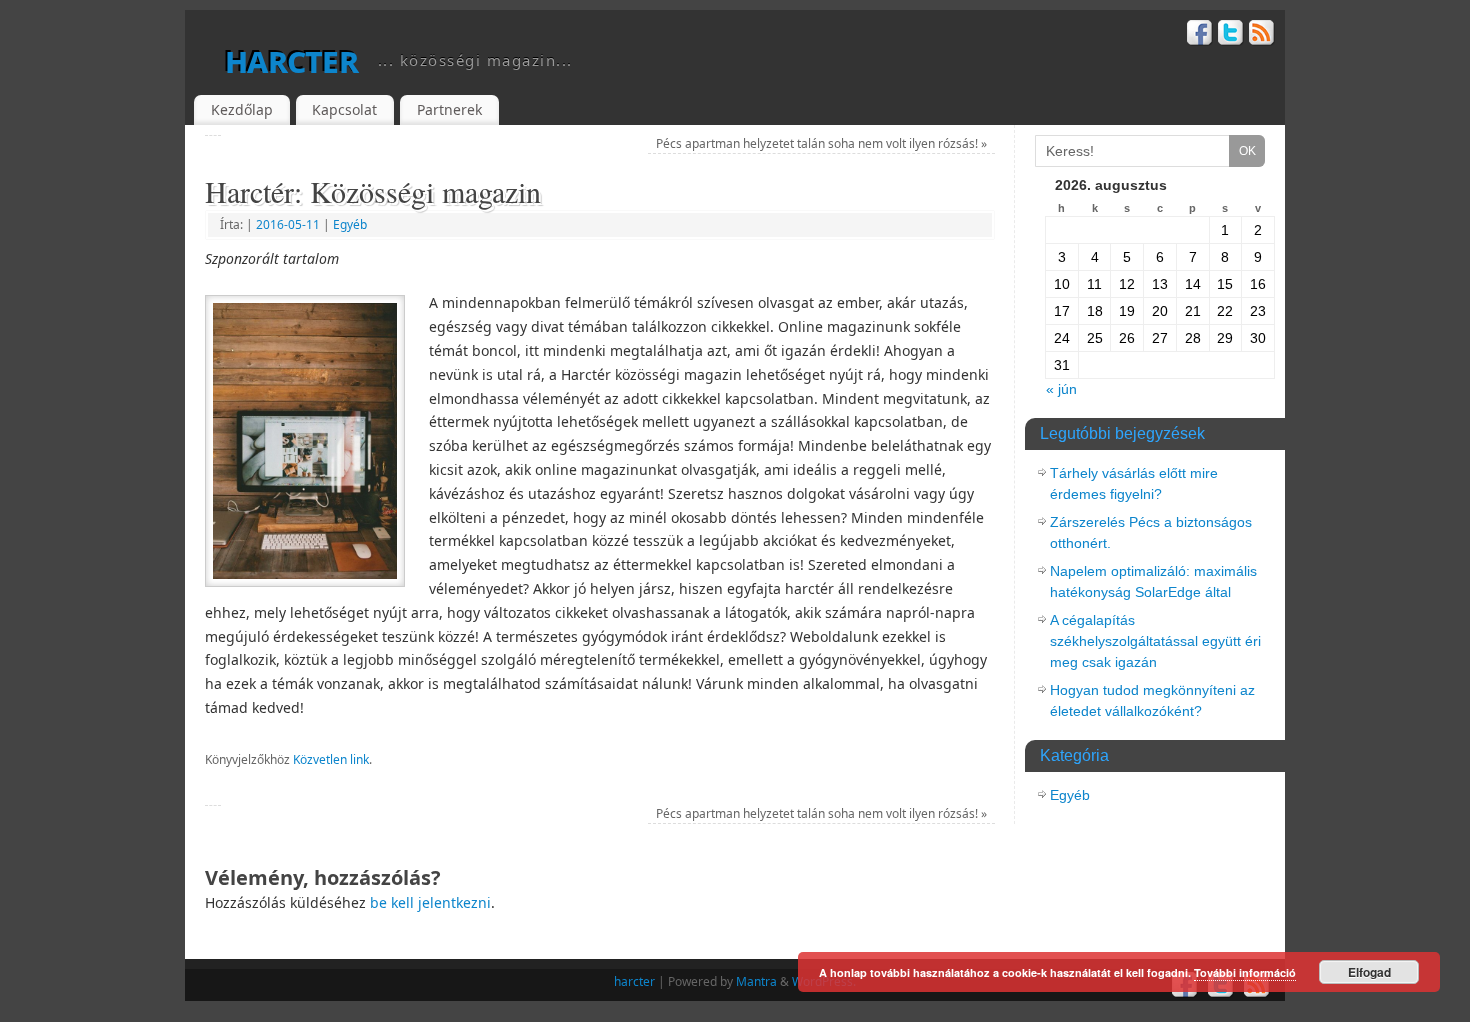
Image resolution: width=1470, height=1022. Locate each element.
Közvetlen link (331, 759)
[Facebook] (1200, 35)
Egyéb (350, 224)
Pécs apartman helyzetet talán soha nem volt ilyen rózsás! (821, 143)
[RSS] (1262, 35)
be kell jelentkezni (430, 902)
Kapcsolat (344, 109)
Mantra (756, 981)
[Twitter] (1231, 35)
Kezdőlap (242, 109)
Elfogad (1369, 972)
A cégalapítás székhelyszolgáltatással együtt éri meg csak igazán (1155, 641)
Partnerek (449, 109)
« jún (1061, 389)
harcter (291, 59)
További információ (1245, 972)
